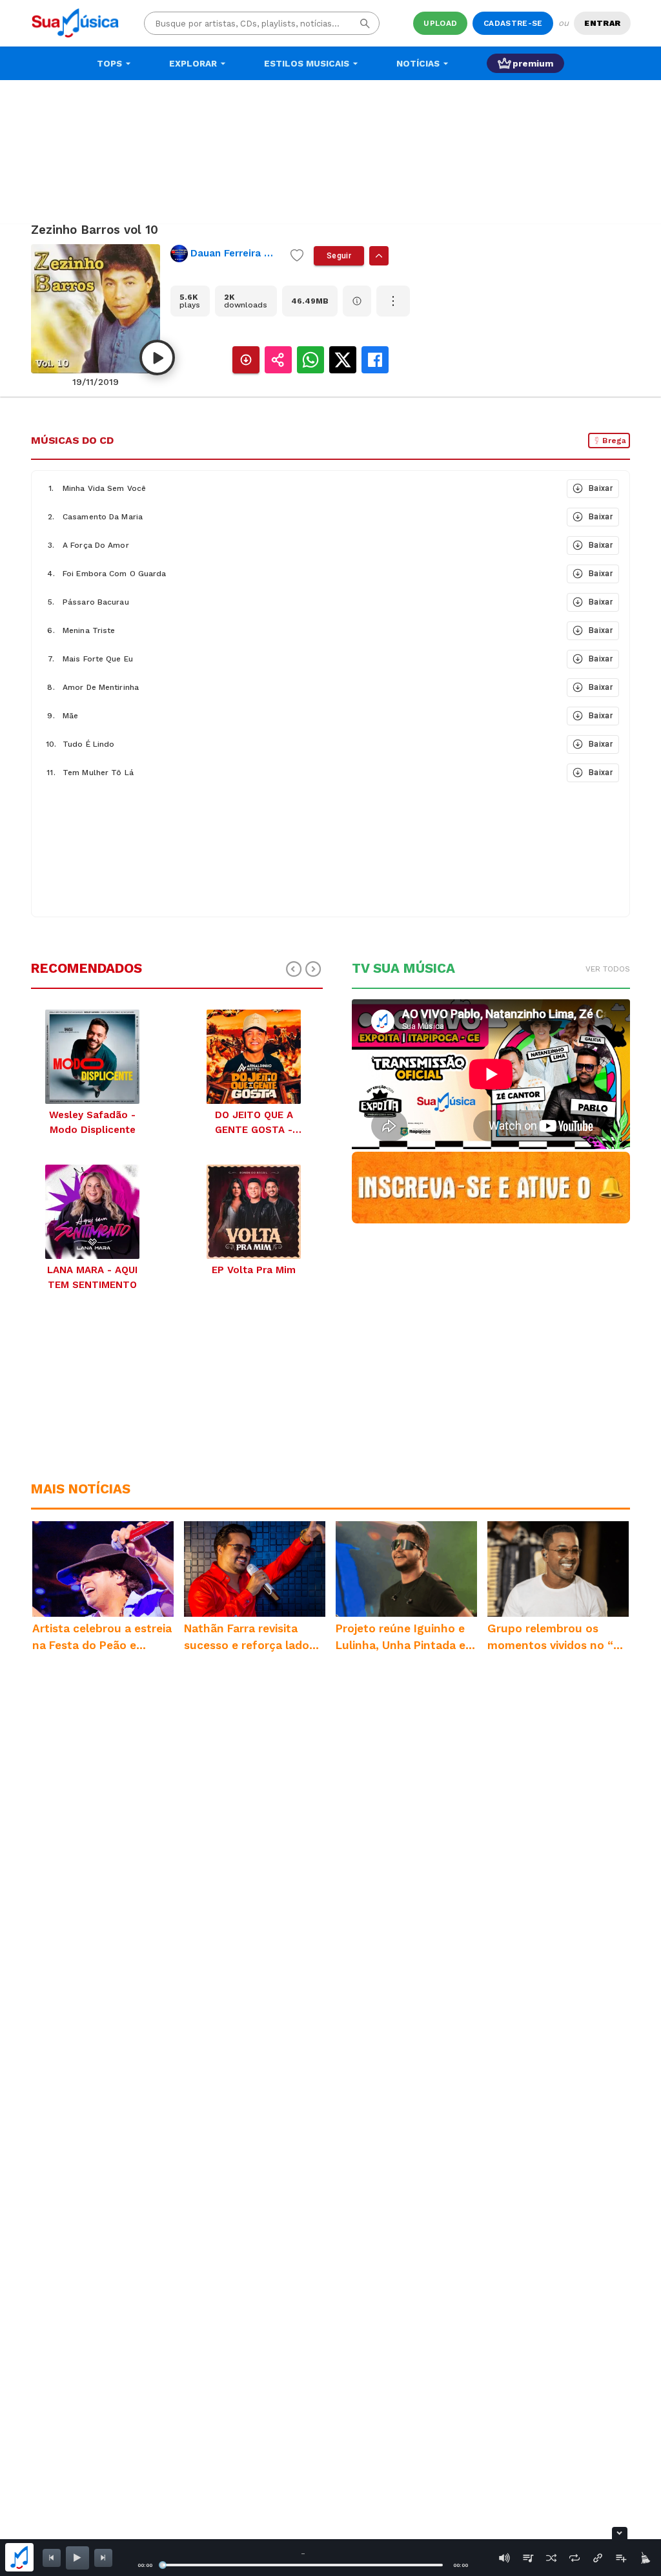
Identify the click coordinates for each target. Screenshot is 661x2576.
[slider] (163, 2565)
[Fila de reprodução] (528, 2558)
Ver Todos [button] (608, 969)
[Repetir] (575, 2558)
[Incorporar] (598, 2558)
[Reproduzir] (157, 358)
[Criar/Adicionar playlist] (621, 2558)
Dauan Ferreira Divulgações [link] (235, 253)
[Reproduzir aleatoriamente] (551, 2558)
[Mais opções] (393, 301)
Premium (533, 63)
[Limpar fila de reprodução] (644, 2558)
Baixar (601, 488)
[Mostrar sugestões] (379, 256)
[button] (298, 488)
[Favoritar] (297, 256)
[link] (225, 254)
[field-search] (365, 24)
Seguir (339, 256)
